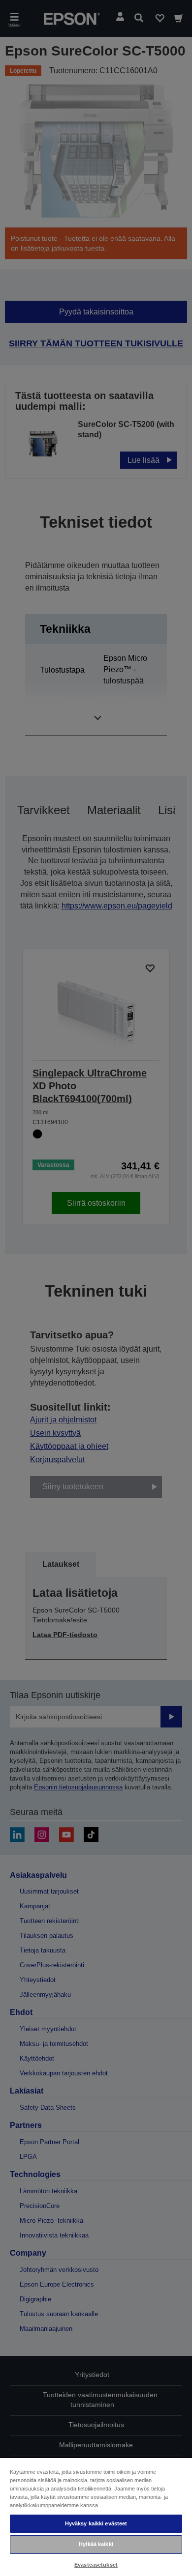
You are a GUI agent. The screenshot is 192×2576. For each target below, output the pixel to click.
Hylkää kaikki (96, 2544)
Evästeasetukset (96, 2565)
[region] (96, 2517)
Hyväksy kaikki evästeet (96, 2523)
